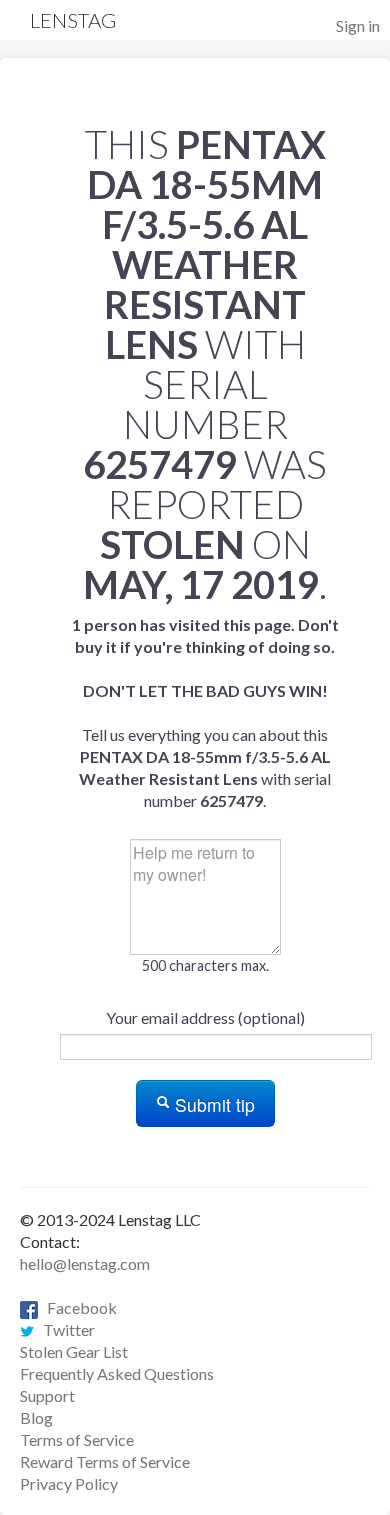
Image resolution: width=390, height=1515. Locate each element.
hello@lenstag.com (85, 1263)
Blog (36, 1417)
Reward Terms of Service (105, 1461)
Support (47, 1395)
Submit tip (212, 1104)
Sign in (358, 25)
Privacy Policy (69, 1483)
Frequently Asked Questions (117, 1373)
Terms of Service (77, 1439)
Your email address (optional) (205, 1017)
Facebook (77, 1307)
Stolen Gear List (74, 1351)
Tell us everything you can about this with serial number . (205, 712)
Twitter (64, 1329)
